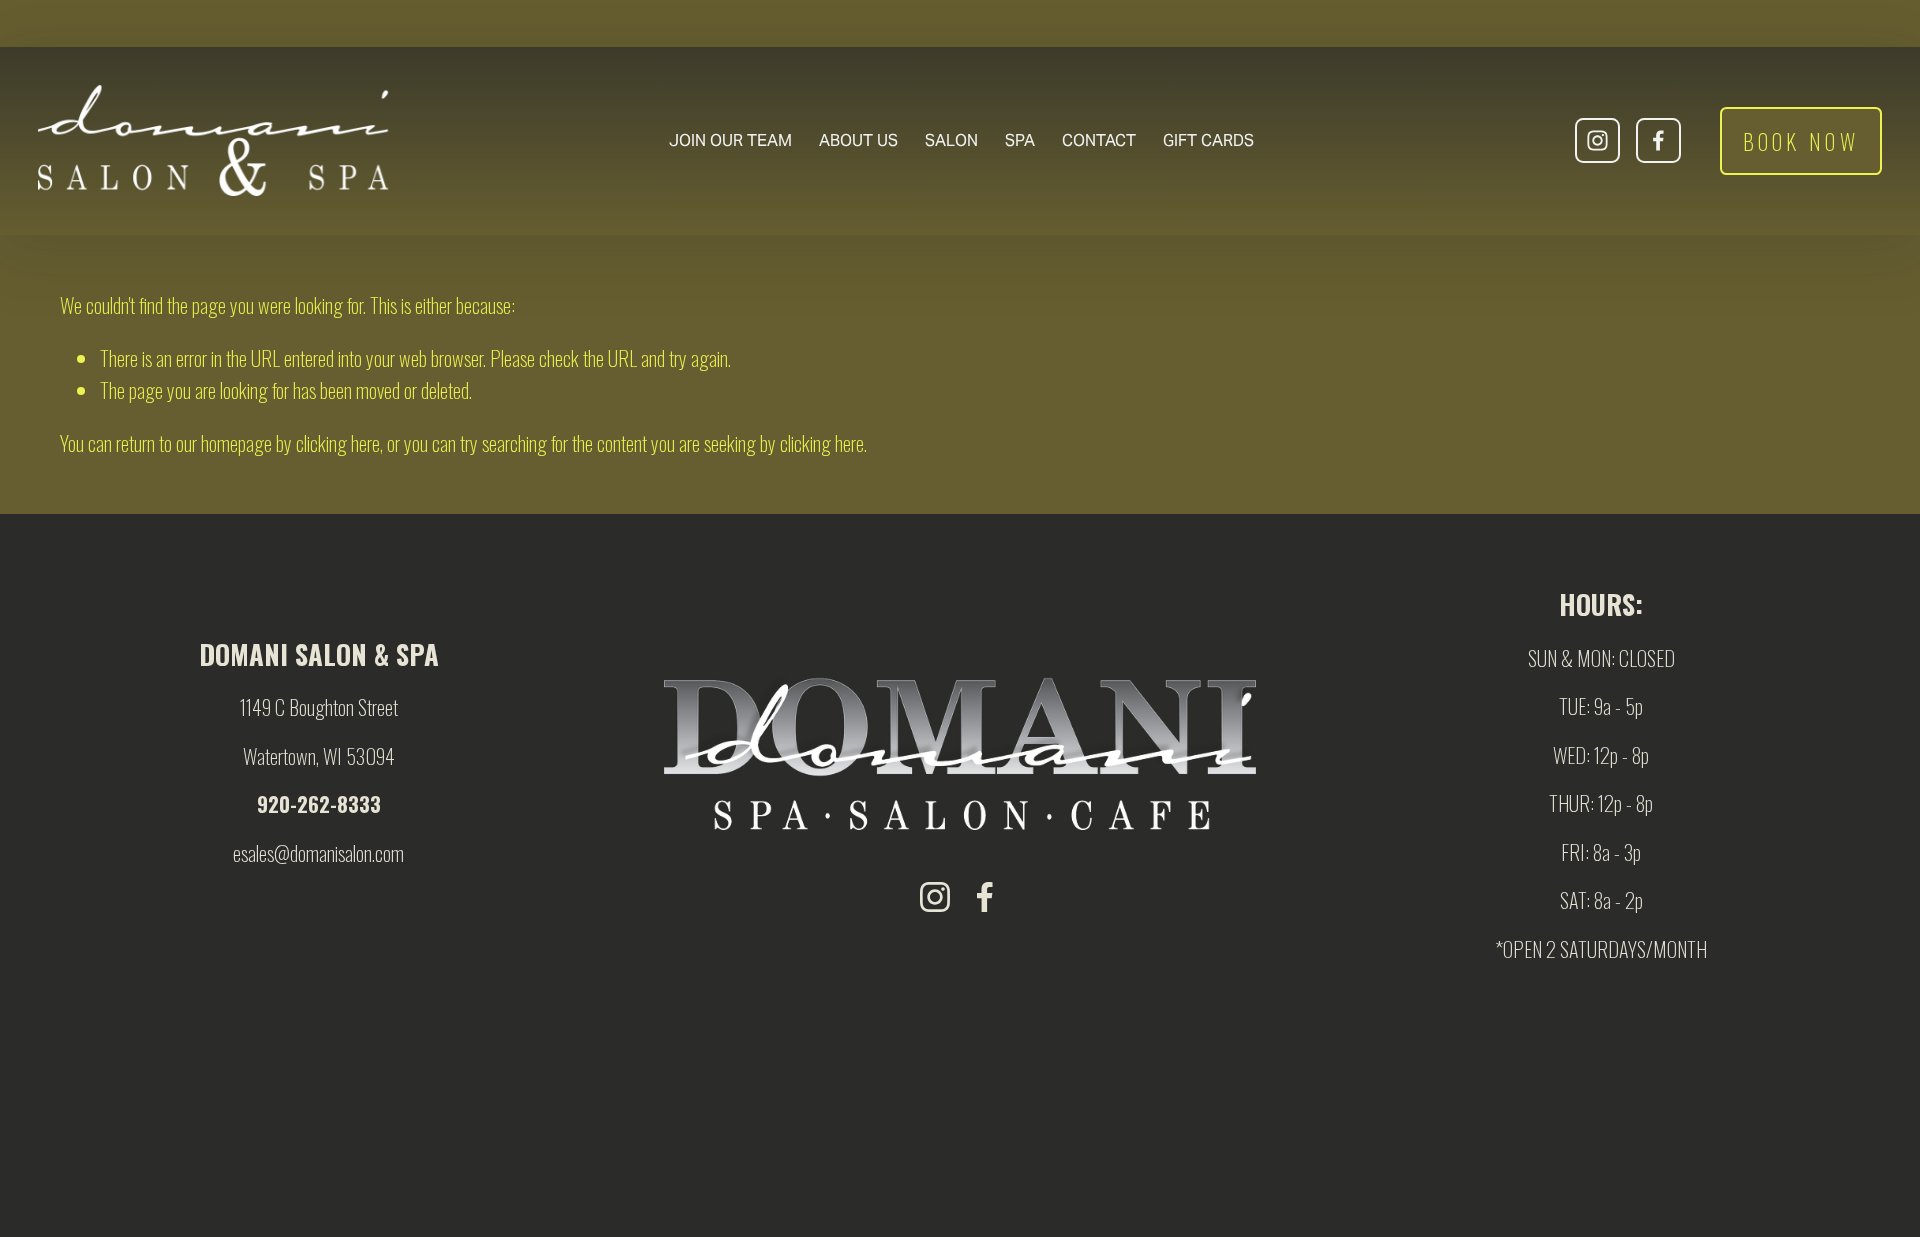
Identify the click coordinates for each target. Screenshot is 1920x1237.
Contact (1099, 140)
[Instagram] (1597, 140)
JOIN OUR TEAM (730, 140)
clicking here (338, 443)
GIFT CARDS (1208, 140)
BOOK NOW (1801, 141)
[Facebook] (1658, 140)
